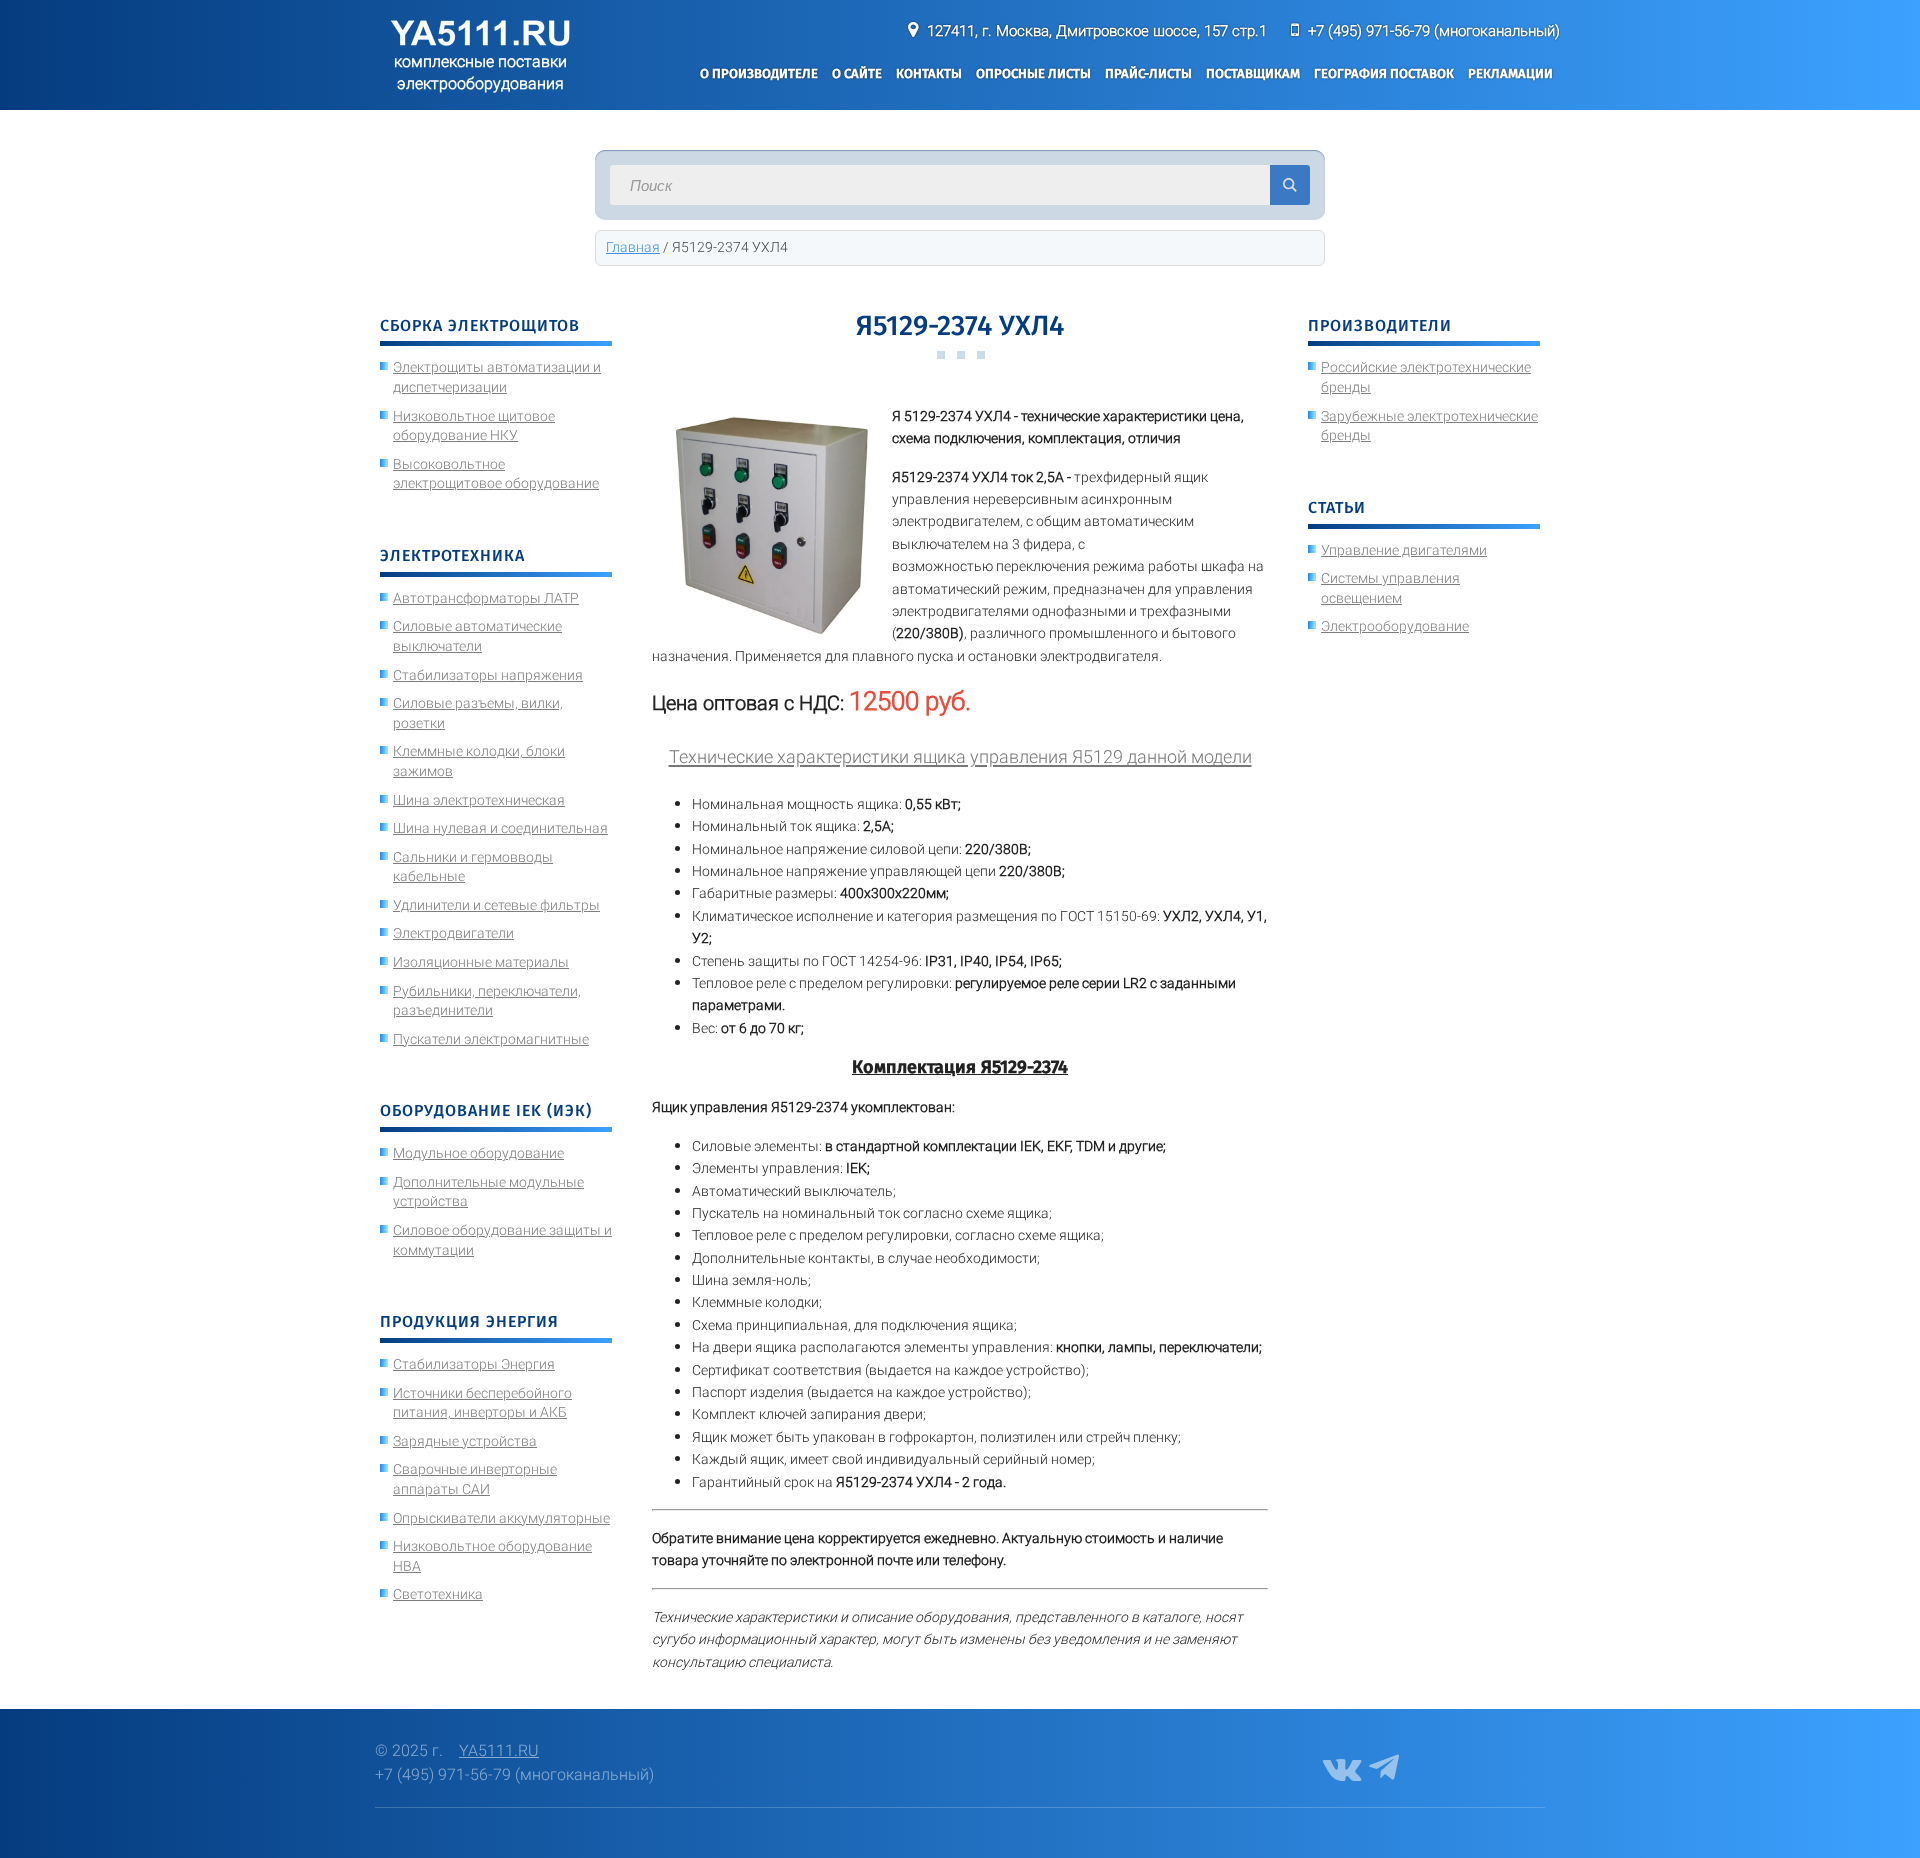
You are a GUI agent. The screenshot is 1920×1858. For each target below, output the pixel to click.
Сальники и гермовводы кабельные (473, 867)
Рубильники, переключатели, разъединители (487, 1001)
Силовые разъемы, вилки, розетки (478, 713)
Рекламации (1510, 73)
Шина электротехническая (479, 800)
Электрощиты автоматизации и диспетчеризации (497, 377)
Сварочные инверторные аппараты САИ (475, 1479)
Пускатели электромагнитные (491, 1039)
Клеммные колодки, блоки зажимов (479, 761)
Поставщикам (1253, 73)
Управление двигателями (1404, 550)
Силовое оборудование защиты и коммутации (502, 1240)
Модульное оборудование (478, 1153)
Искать (1290, 185)
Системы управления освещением (1390, 588)
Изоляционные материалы (481, 962)
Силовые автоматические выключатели (477, 636)
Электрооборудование (1395, 626)
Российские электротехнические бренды (1426, 377)
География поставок (1384, 73)
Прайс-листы (1148, 73)
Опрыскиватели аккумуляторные (501, 1518)
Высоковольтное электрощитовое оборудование (496, 474)
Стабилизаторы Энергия (474, 1364)
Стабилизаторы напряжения (488, 675)
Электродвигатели (453, 933)
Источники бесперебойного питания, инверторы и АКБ (482, 1403)
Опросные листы (1033, 73)
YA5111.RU (499, 1750)
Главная (633, 247)
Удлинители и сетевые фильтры (496, 905)
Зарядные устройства (465, 1441)
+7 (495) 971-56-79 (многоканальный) (1434, 31)
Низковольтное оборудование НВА (492, 1556)
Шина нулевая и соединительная (500, 828)
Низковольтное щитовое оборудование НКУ (474, 426)
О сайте (857, 73)
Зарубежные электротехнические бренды (1429, 426)
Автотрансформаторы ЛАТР (486, 598)
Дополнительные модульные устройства (488, 1192)
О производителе (759, 73)
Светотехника (438, 1594)
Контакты (929, 73)
